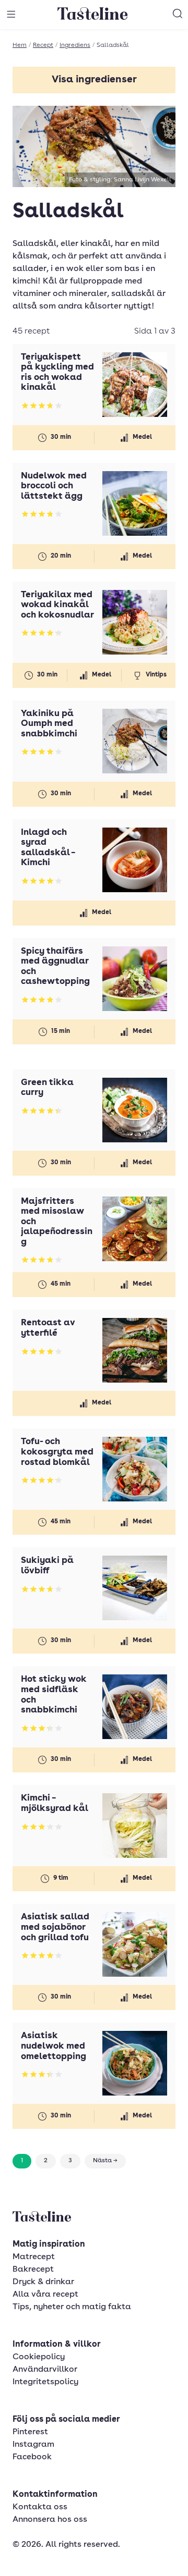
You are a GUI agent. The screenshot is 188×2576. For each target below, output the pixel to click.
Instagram (33, 2445)
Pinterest (30, 2432)
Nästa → (105, 2161)
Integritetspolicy (45, 2382)
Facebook (32, 2457)
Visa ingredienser (94, 80)
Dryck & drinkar (43, 2282)
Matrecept (34, 2257)
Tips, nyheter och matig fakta (72, 2307)
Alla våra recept (45, 2295)
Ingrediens (75, 45)
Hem (20, 45)
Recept (43, 45)
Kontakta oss (40, 2507)
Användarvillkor (45, 2370)
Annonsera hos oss (50, 2520)
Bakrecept (33, 2270)
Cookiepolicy (39, 2357)
